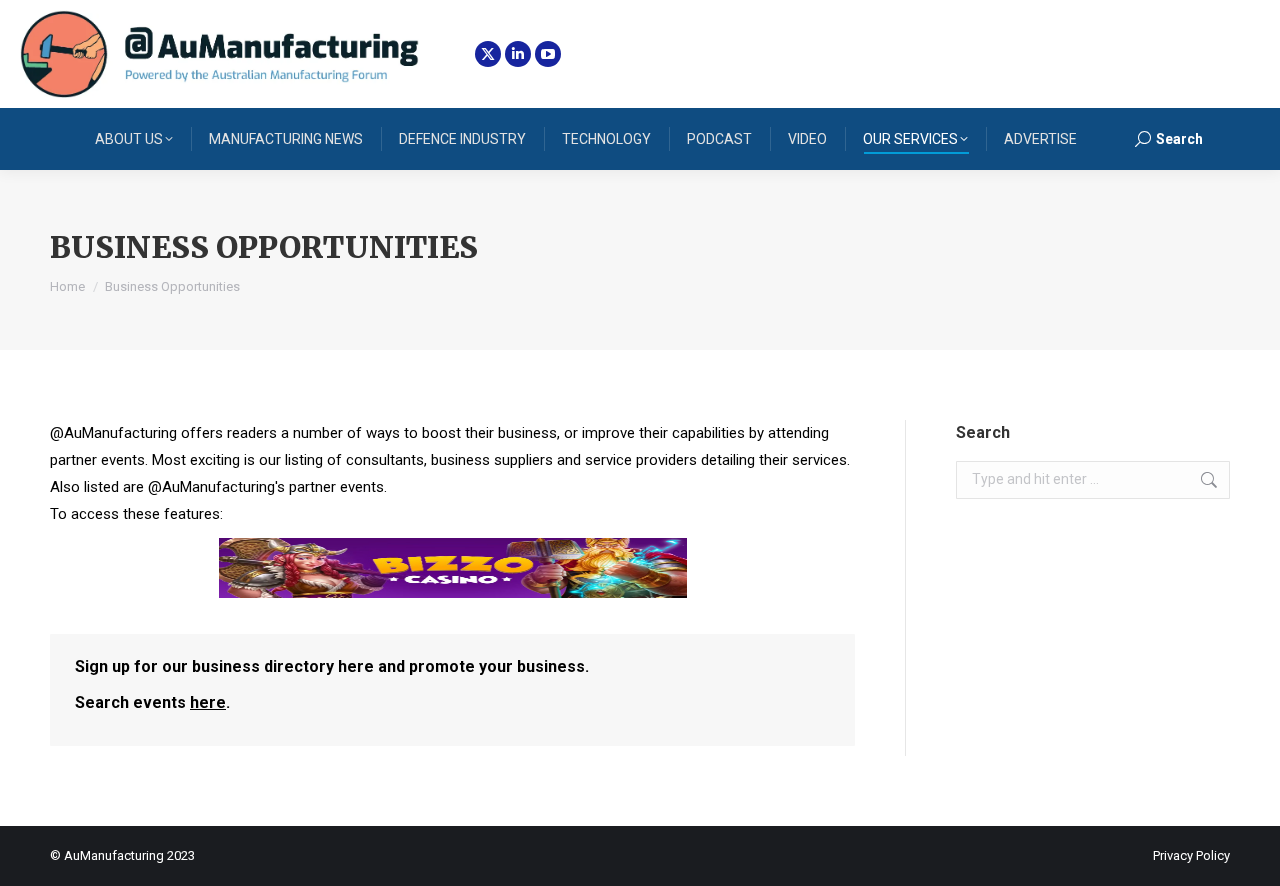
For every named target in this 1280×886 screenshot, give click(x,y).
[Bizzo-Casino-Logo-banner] (453, 593)
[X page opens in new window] (488, 54)
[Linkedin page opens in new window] (518, 54)
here (208, 702)
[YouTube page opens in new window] (548, 54)
